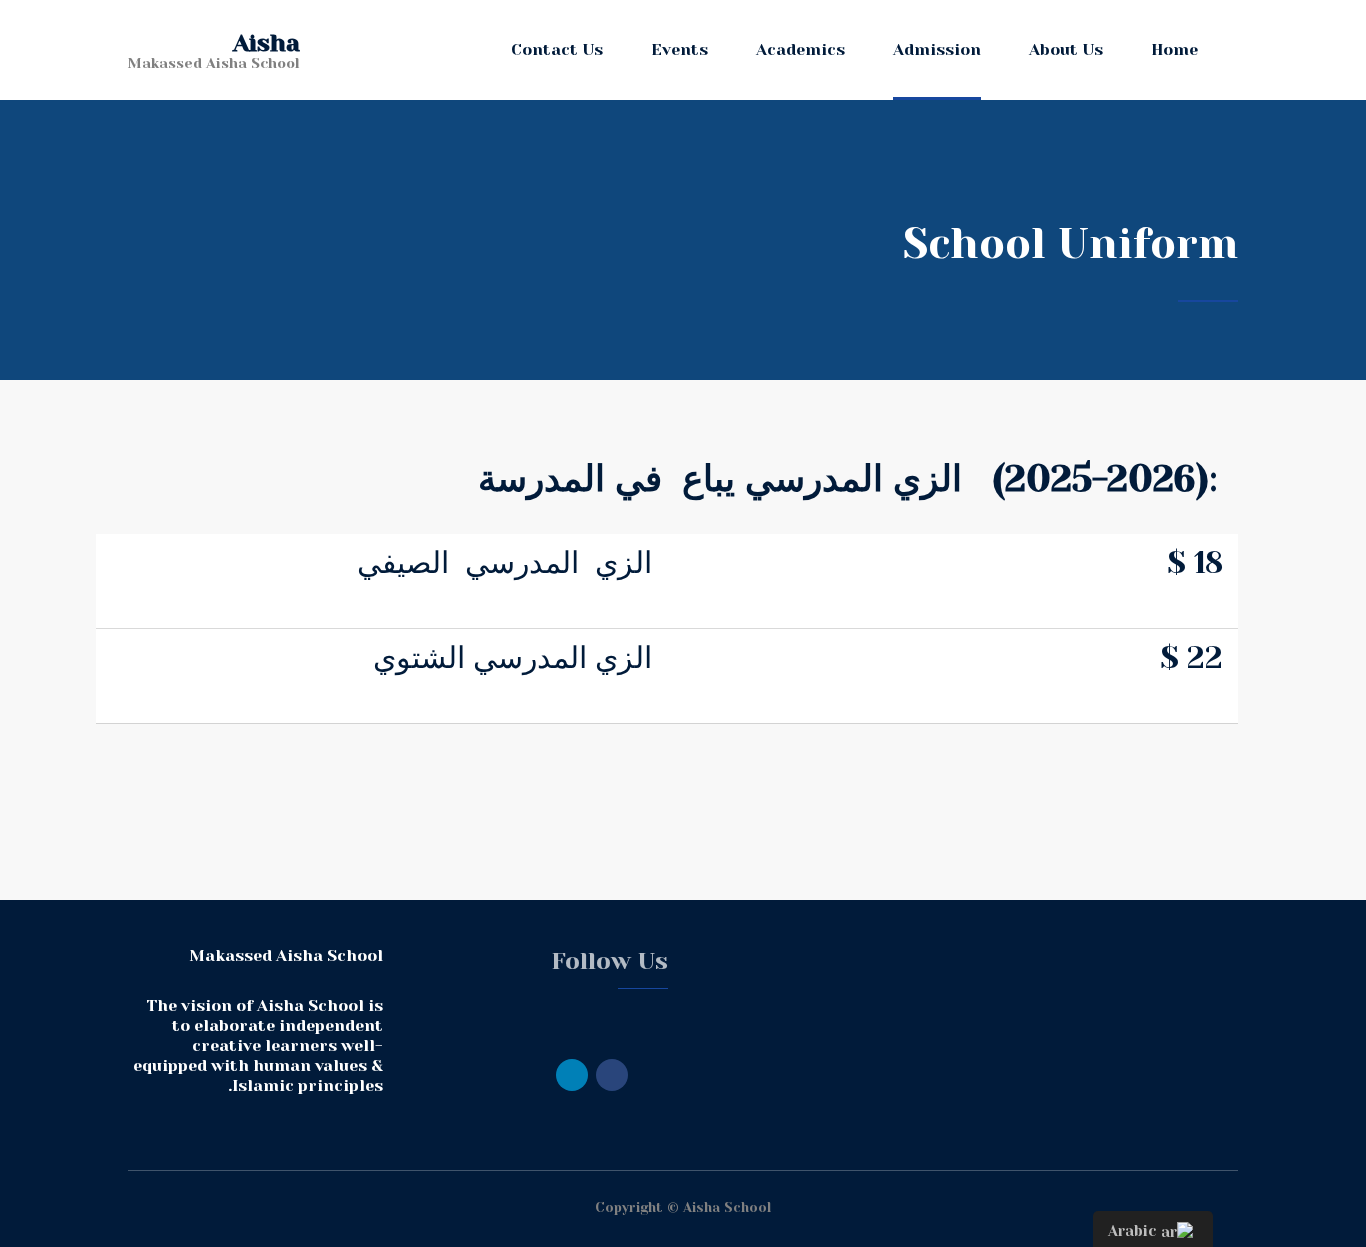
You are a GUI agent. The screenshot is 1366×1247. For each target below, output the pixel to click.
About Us (1066, 49)
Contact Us (557, 49)
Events (679, 49)
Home (1174, 49)
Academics (800, 49)
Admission (937, 49)
